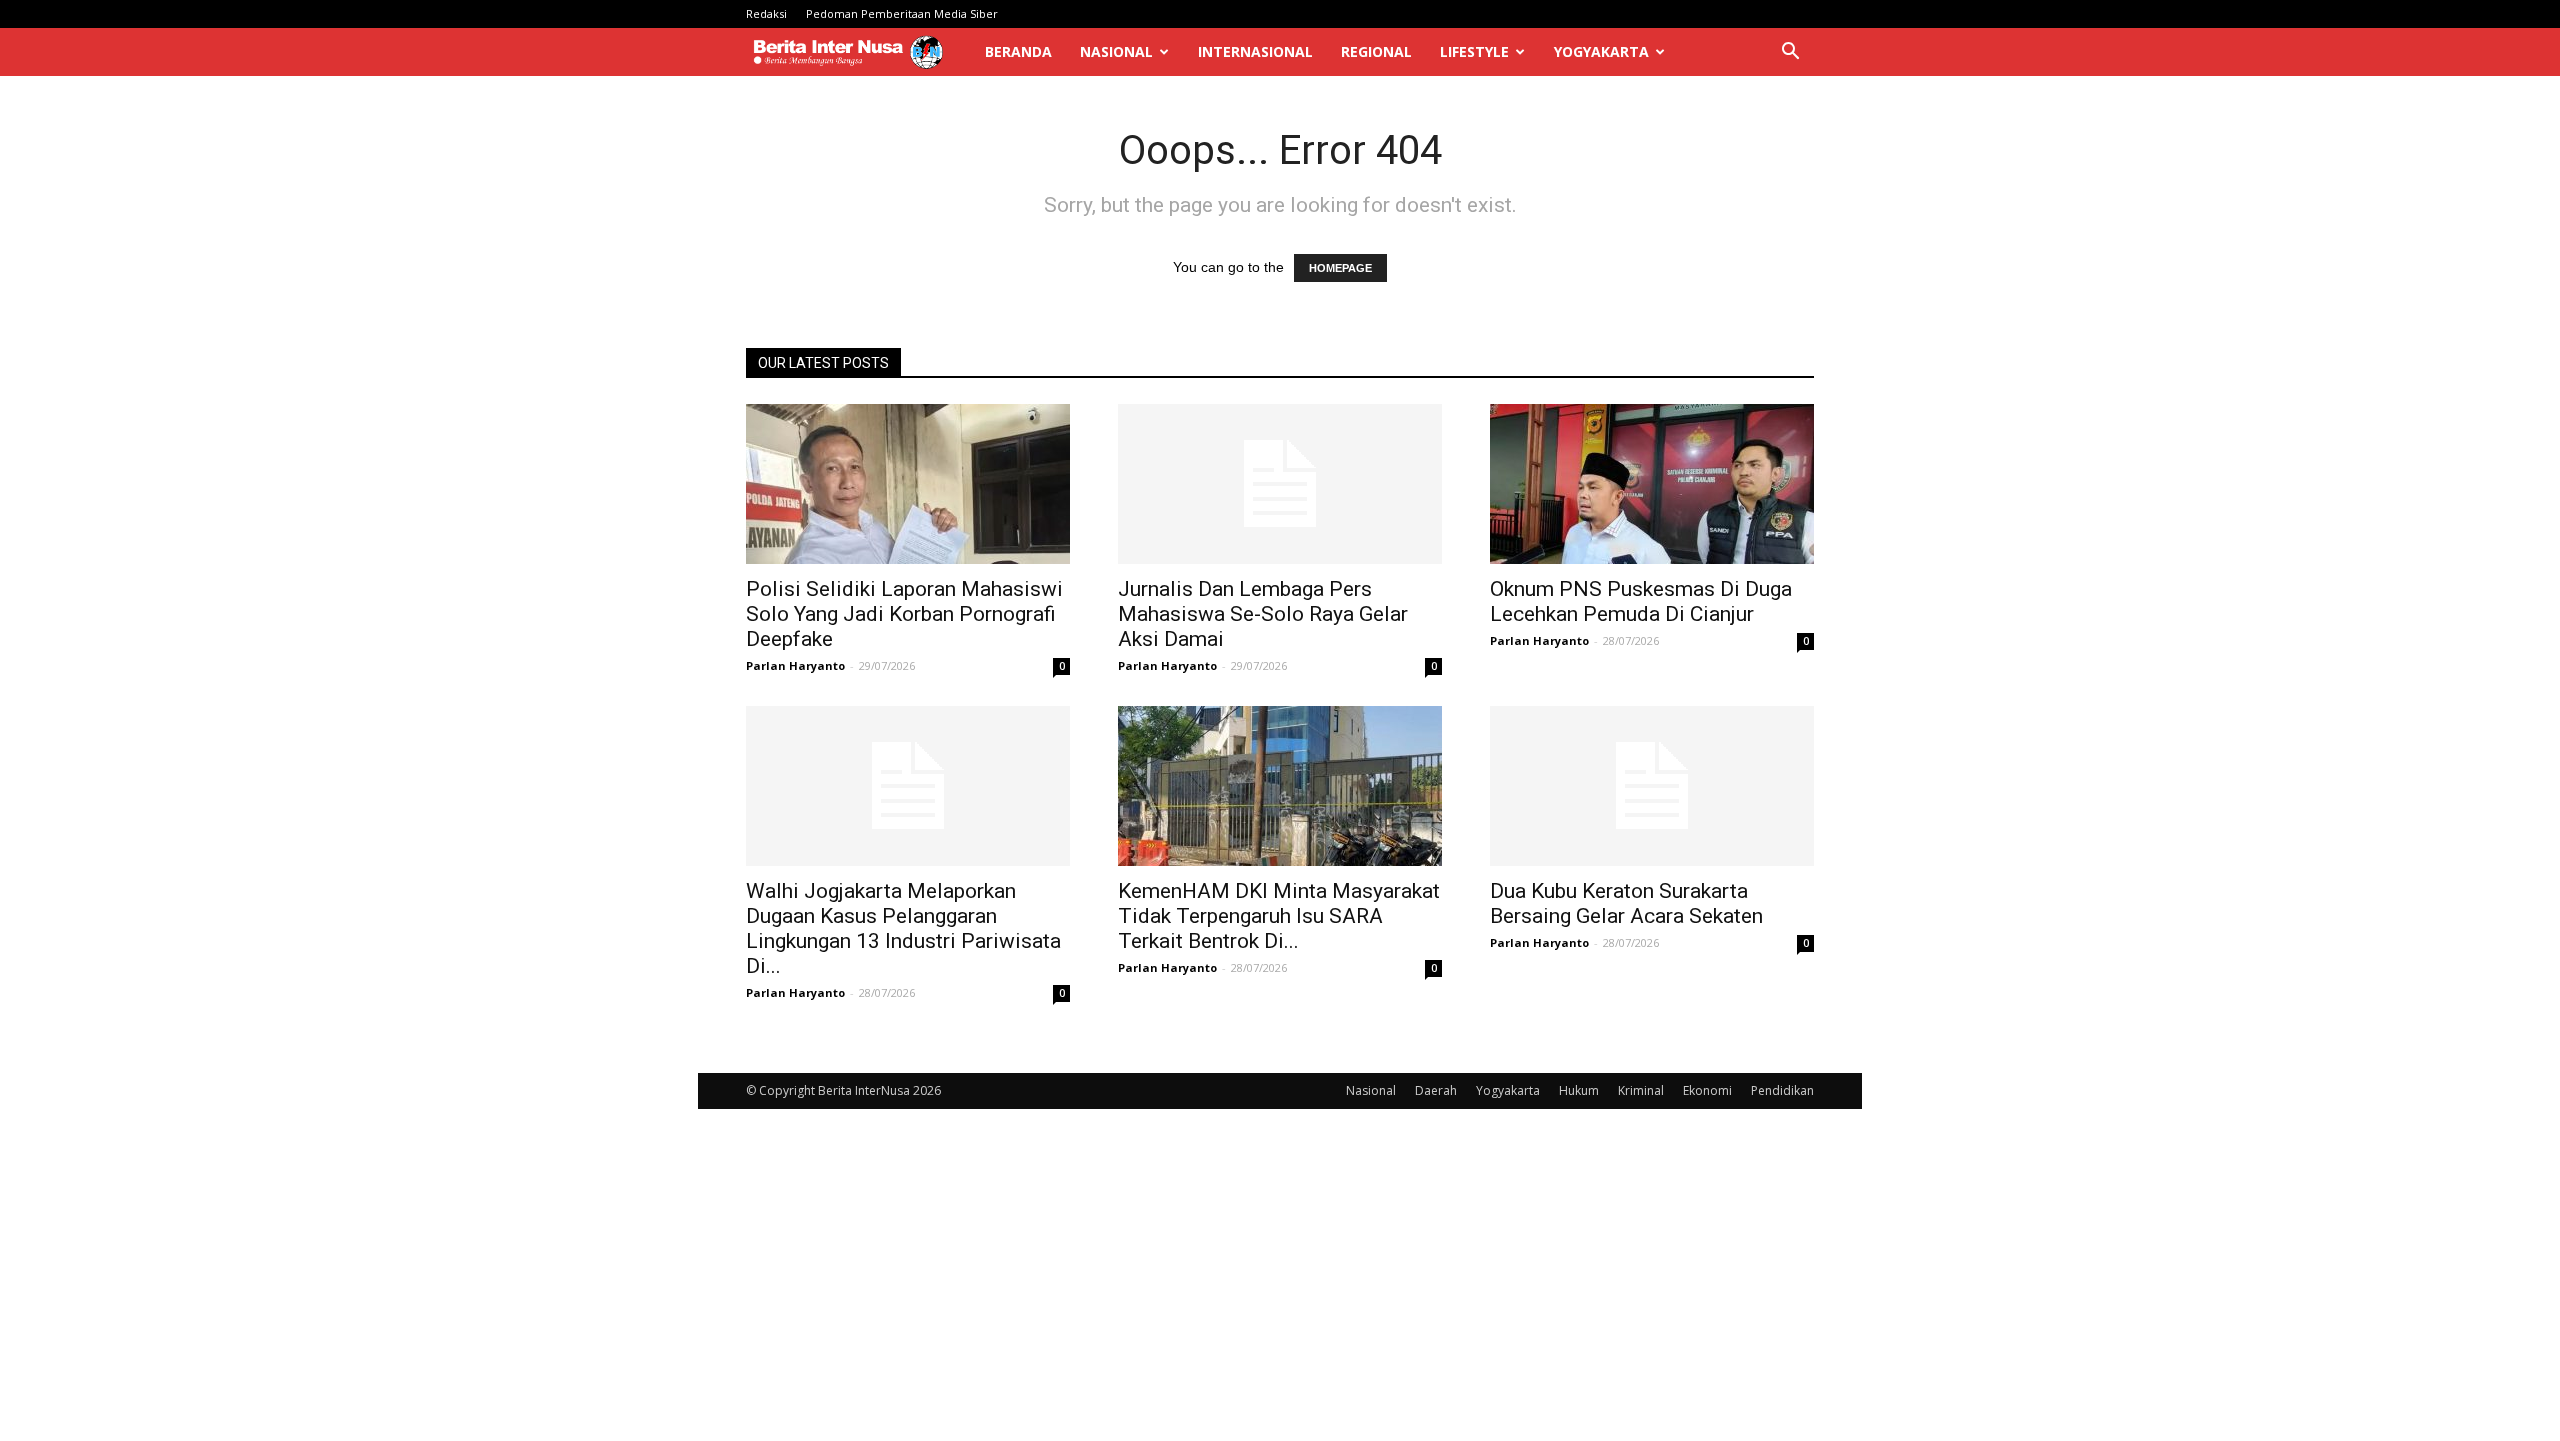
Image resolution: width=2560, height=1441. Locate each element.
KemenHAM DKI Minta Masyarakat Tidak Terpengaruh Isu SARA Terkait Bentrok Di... (1279, 916)
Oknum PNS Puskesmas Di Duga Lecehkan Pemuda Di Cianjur (1641, 601)
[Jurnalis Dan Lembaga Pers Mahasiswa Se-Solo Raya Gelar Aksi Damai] (1280, 484)
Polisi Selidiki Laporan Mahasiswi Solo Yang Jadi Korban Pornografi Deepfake (904, 614)
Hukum (1579, 1090)
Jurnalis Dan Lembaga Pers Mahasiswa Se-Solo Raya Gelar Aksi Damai (1263, 614)
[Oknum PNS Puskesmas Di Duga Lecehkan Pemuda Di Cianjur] (1652, 484)
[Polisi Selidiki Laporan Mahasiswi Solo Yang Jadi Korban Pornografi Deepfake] (908, 484)
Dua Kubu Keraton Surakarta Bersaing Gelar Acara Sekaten (1626, 903)
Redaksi (766, 13)
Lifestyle (1474, 51)
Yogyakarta (1601, 51)
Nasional (1116, 51)
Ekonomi (1707, 1090)
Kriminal (1641, 1090)
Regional (1376, 51)
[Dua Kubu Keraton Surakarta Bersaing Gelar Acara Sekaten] (1652, 786)
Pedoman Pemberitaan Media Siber (902, 13)
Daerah (1436, 1090)
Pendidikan (1782, 1090)
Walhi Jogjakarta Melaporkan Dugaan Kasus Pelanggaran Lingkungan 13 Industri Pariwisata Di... (903, 928)
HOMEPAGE (1340, 268)
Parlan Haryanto (795, 665)
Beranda (1018, 51)
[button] (1790, 53)
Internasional (1255, 51)
